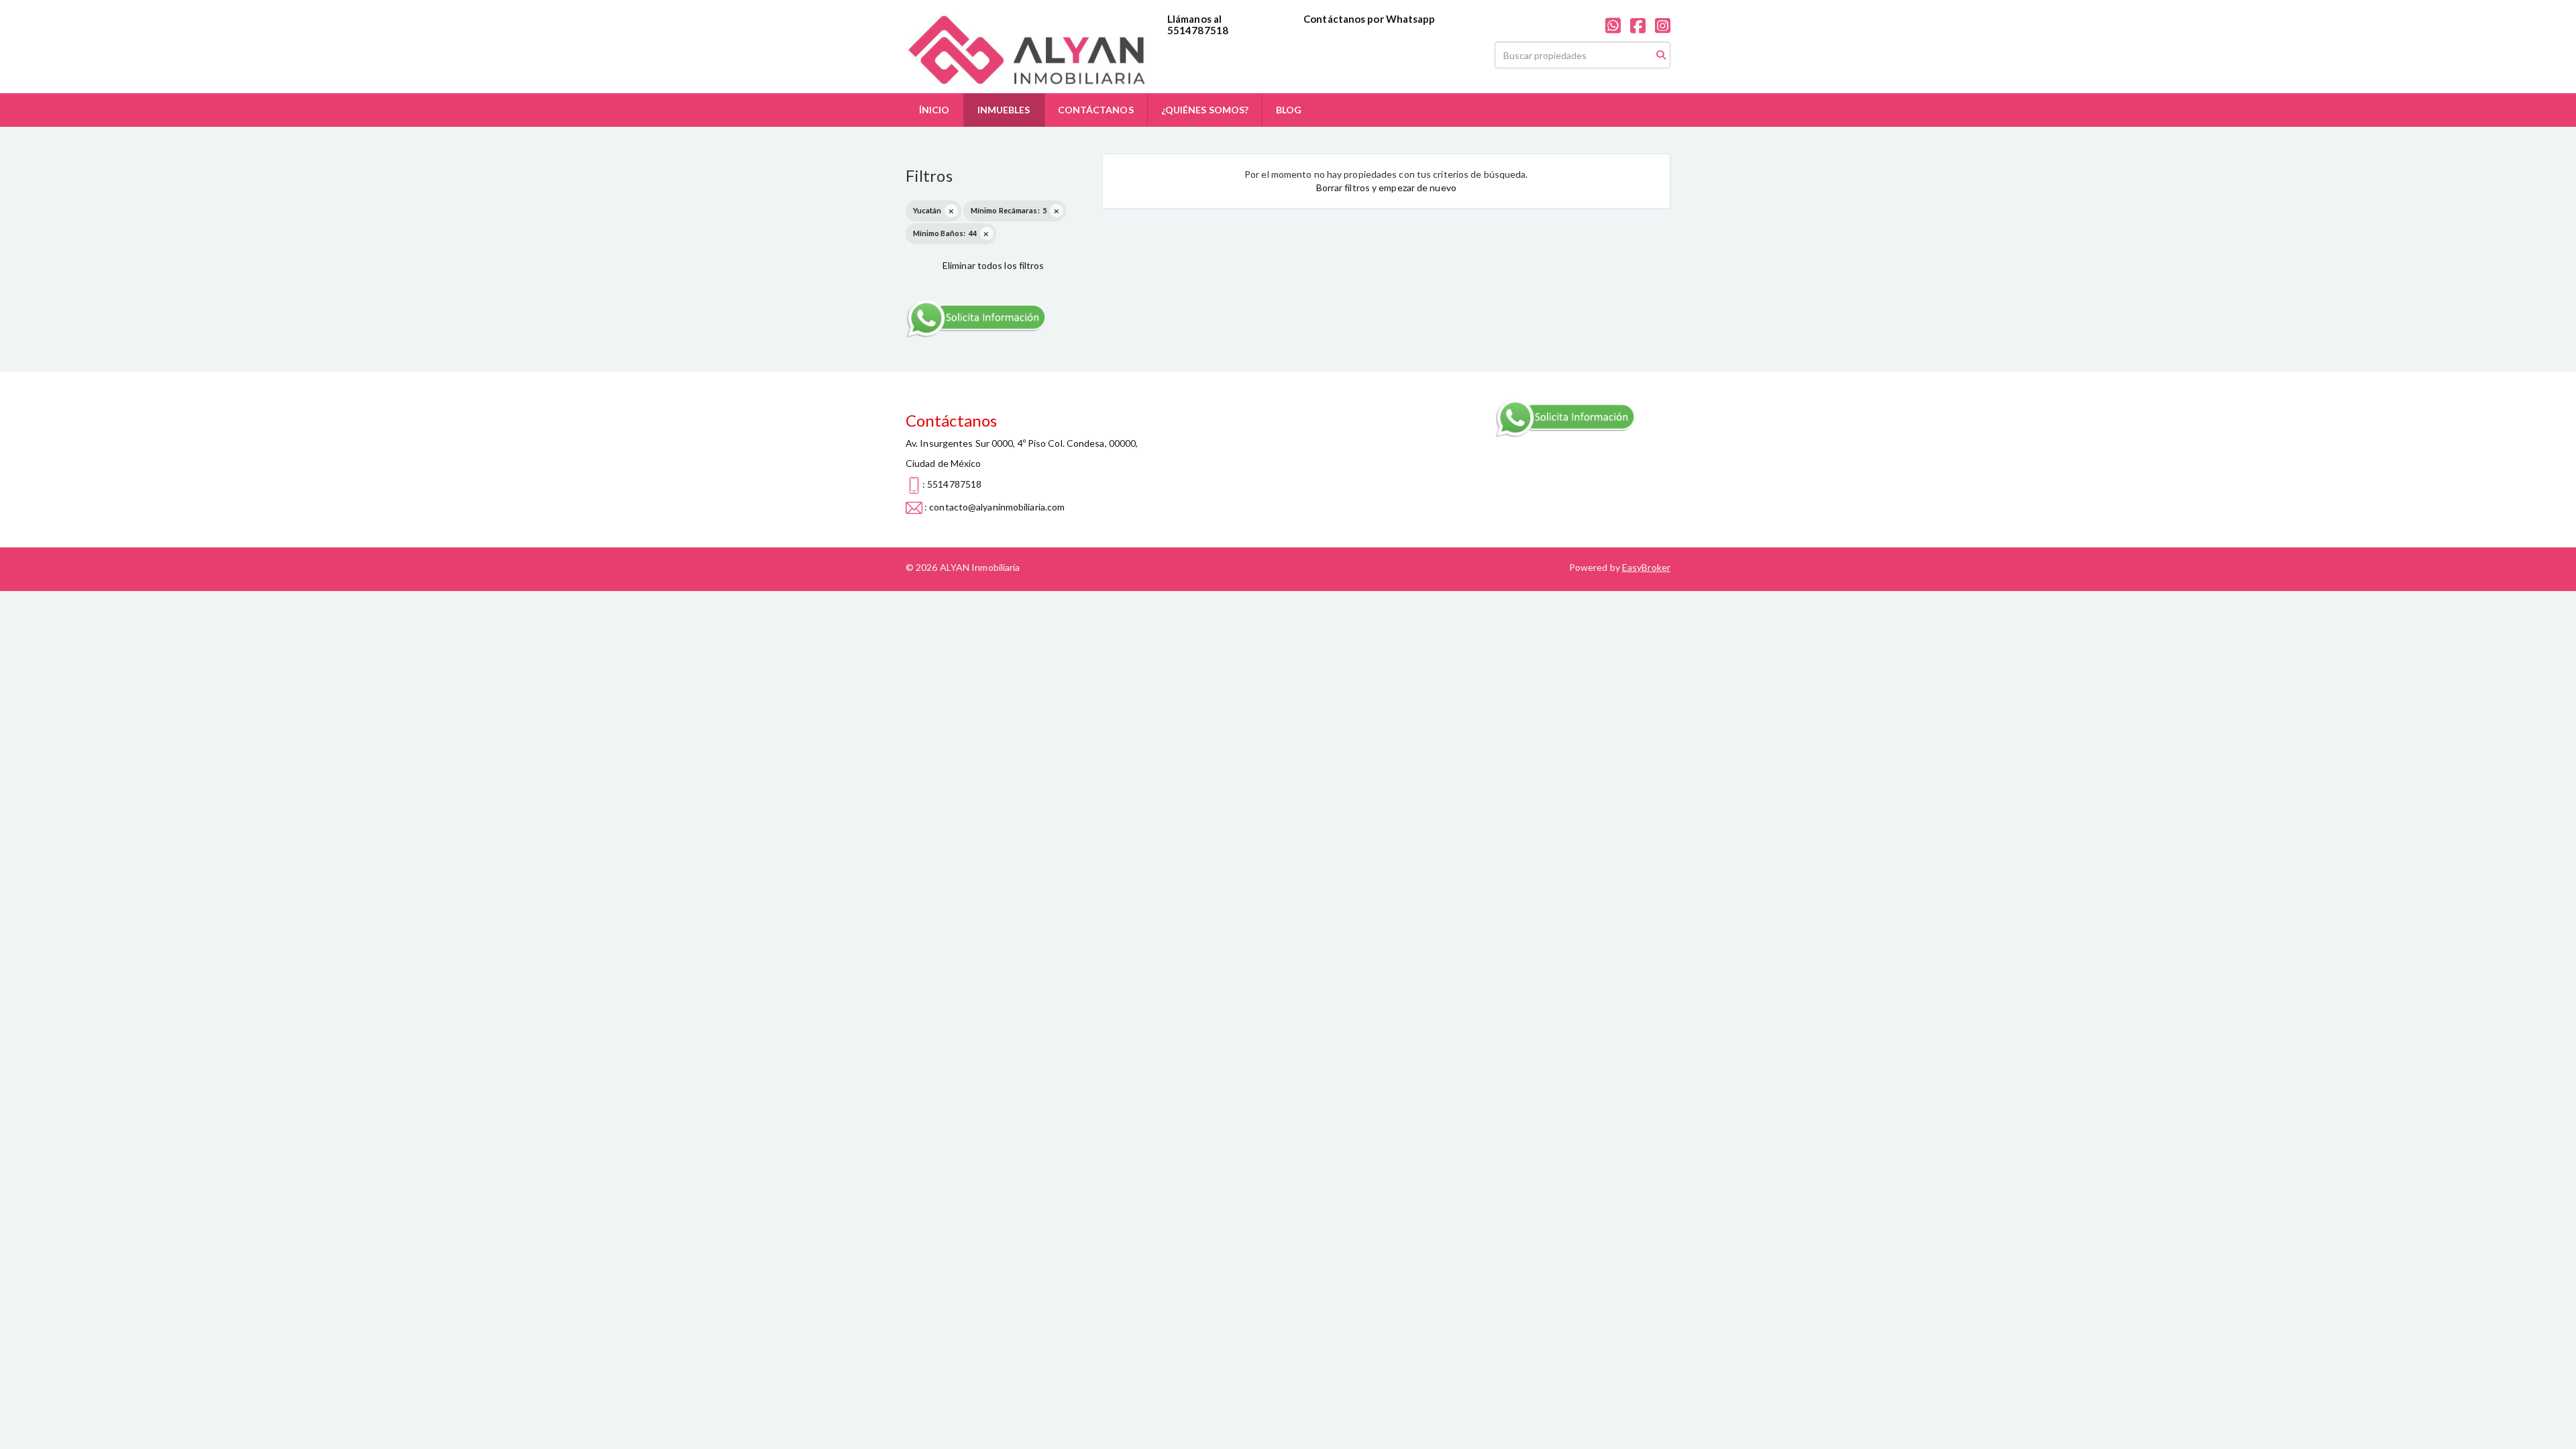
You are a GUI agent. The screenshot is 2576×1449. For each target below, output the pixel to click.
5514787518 (1198, 30)
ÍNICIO (934, 110)
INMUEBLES (1004, 110)
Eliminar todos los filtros (994, 265)
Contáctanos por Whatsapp (1369, 19)
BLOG (1289, 110)
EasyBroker (1646, 567)
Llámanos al (1194, 19)
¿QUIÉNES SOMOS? (1205, 110)
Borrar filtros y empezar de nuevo (1386, 187)
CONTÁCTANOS (1096, 110)
